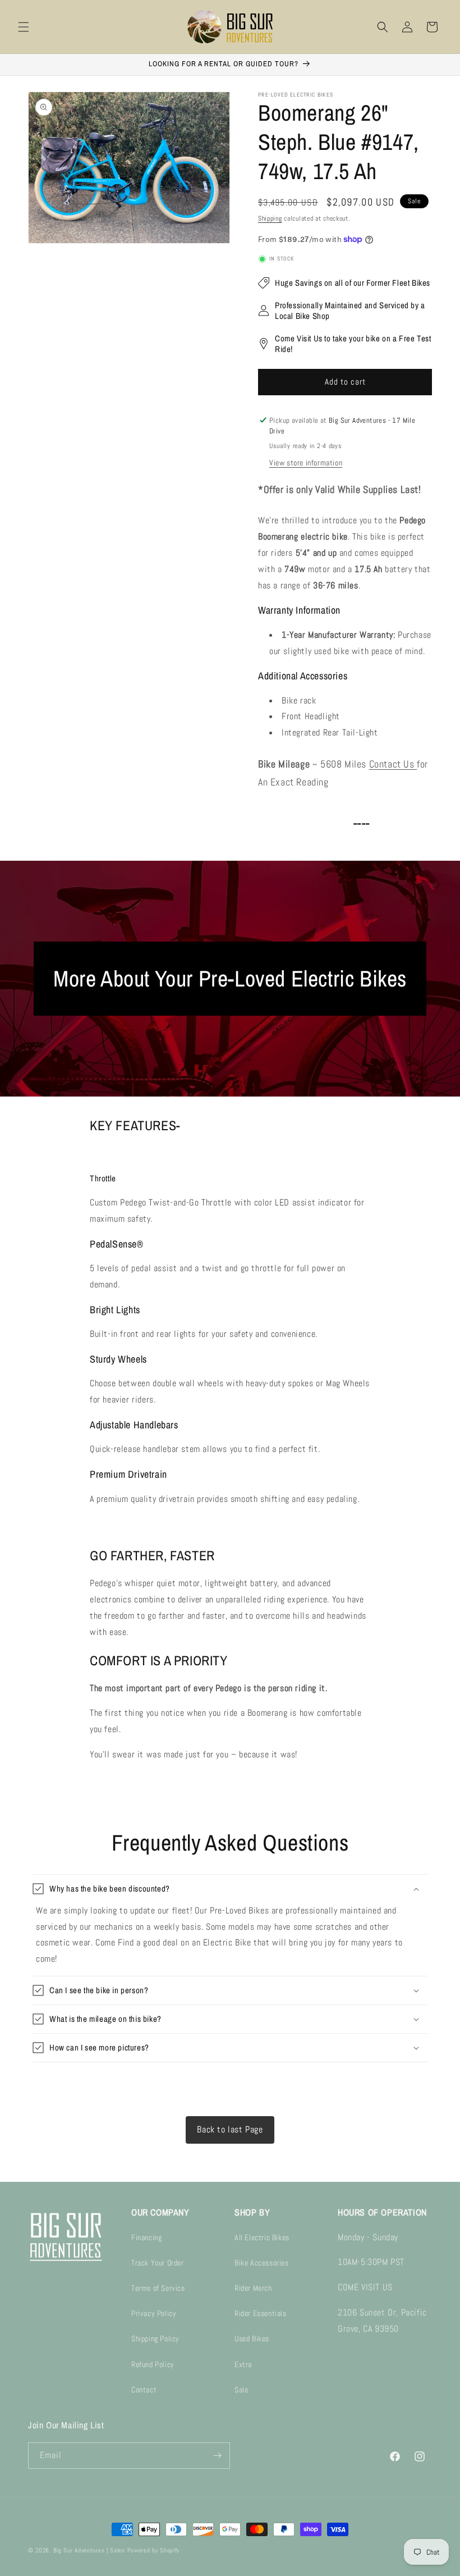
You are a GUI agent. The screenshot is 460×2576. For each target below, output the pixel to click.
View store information (306, 463)
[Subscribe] (217, 2456)
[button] (24, 27)
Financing (146, 2237)
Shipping (270, 218)
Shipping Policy (155, 2339)
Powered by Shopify (154, 2550)
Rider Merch (253, 2288)
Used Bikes (252, 2339)
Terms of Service (158, 2288)
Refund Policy (153, 2364)
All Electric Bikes (262, 2237)
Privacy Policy (154, 2313)
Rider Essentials (261, 2313)
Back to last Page (230, 2129)
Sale (241, 2390)
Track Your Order (158, 2263)
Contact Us (393, 764)
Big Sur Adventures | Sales (89, 2550)
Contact (144, 2390)
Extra (243, 2364)
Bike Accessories (262, 2263)
